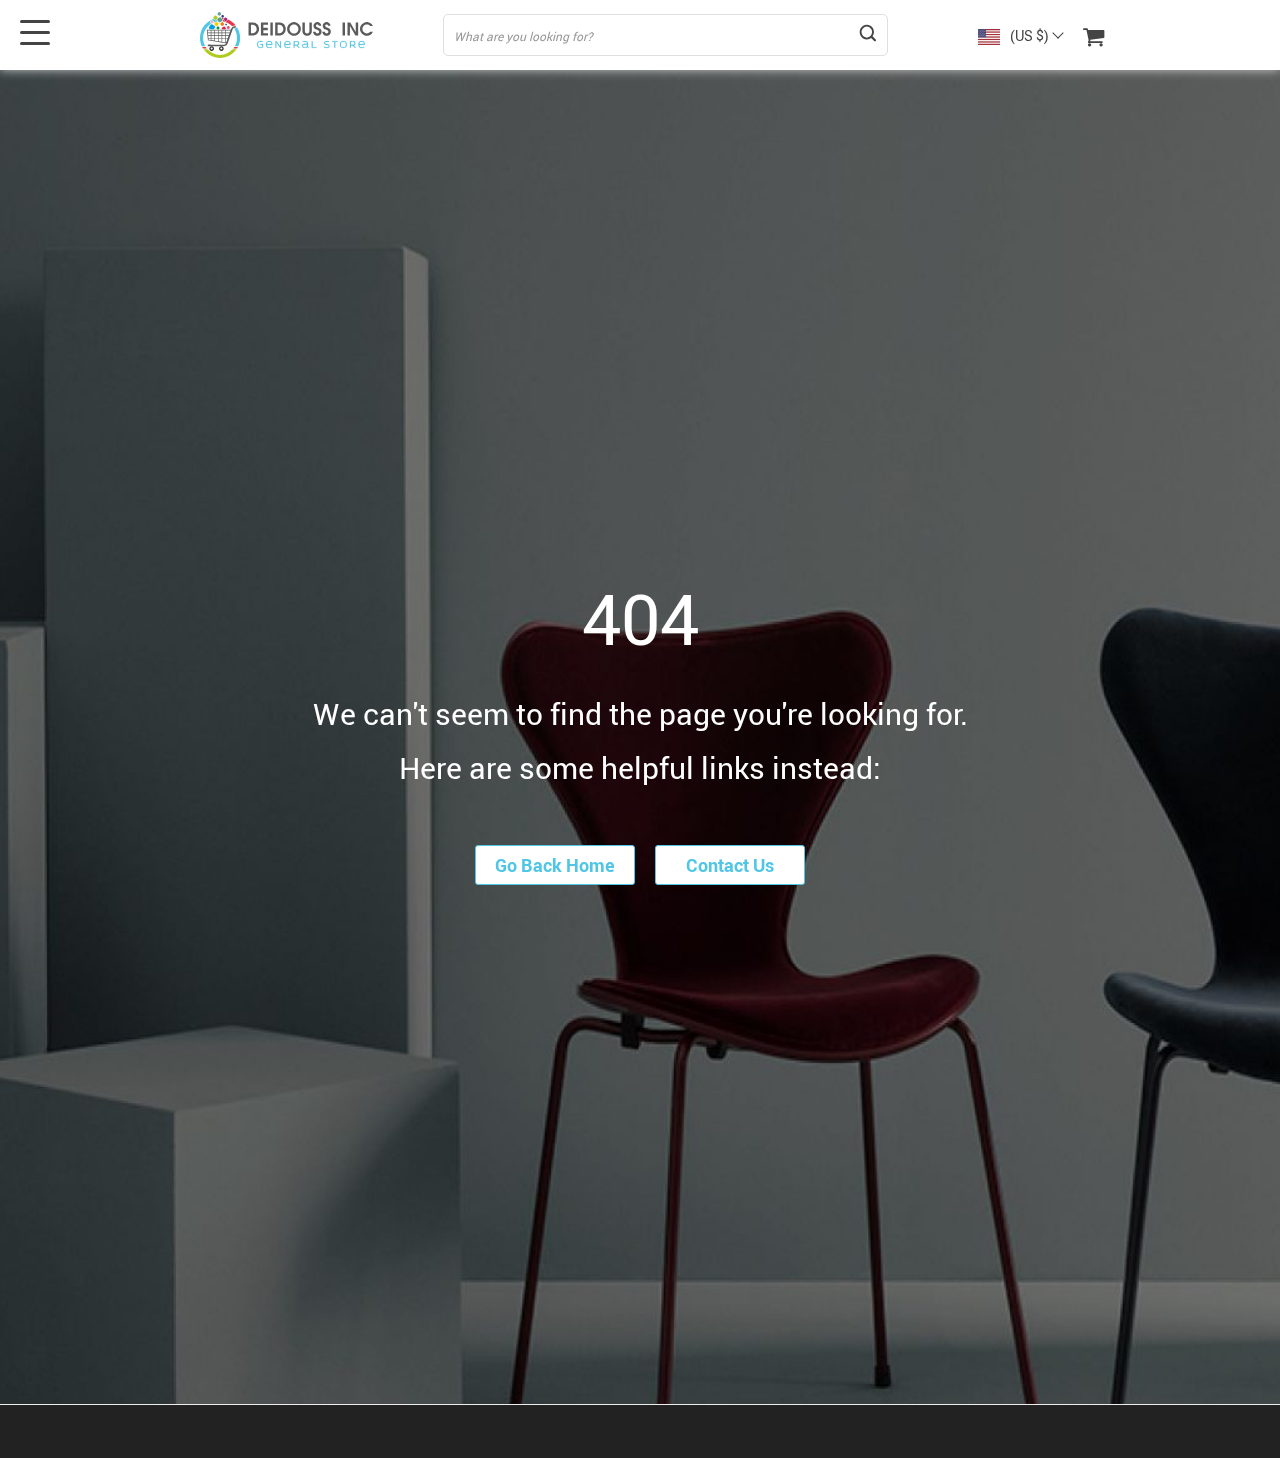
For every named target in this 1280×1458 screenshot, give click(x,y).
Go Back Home (555, 865)
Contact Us (730, 865)
